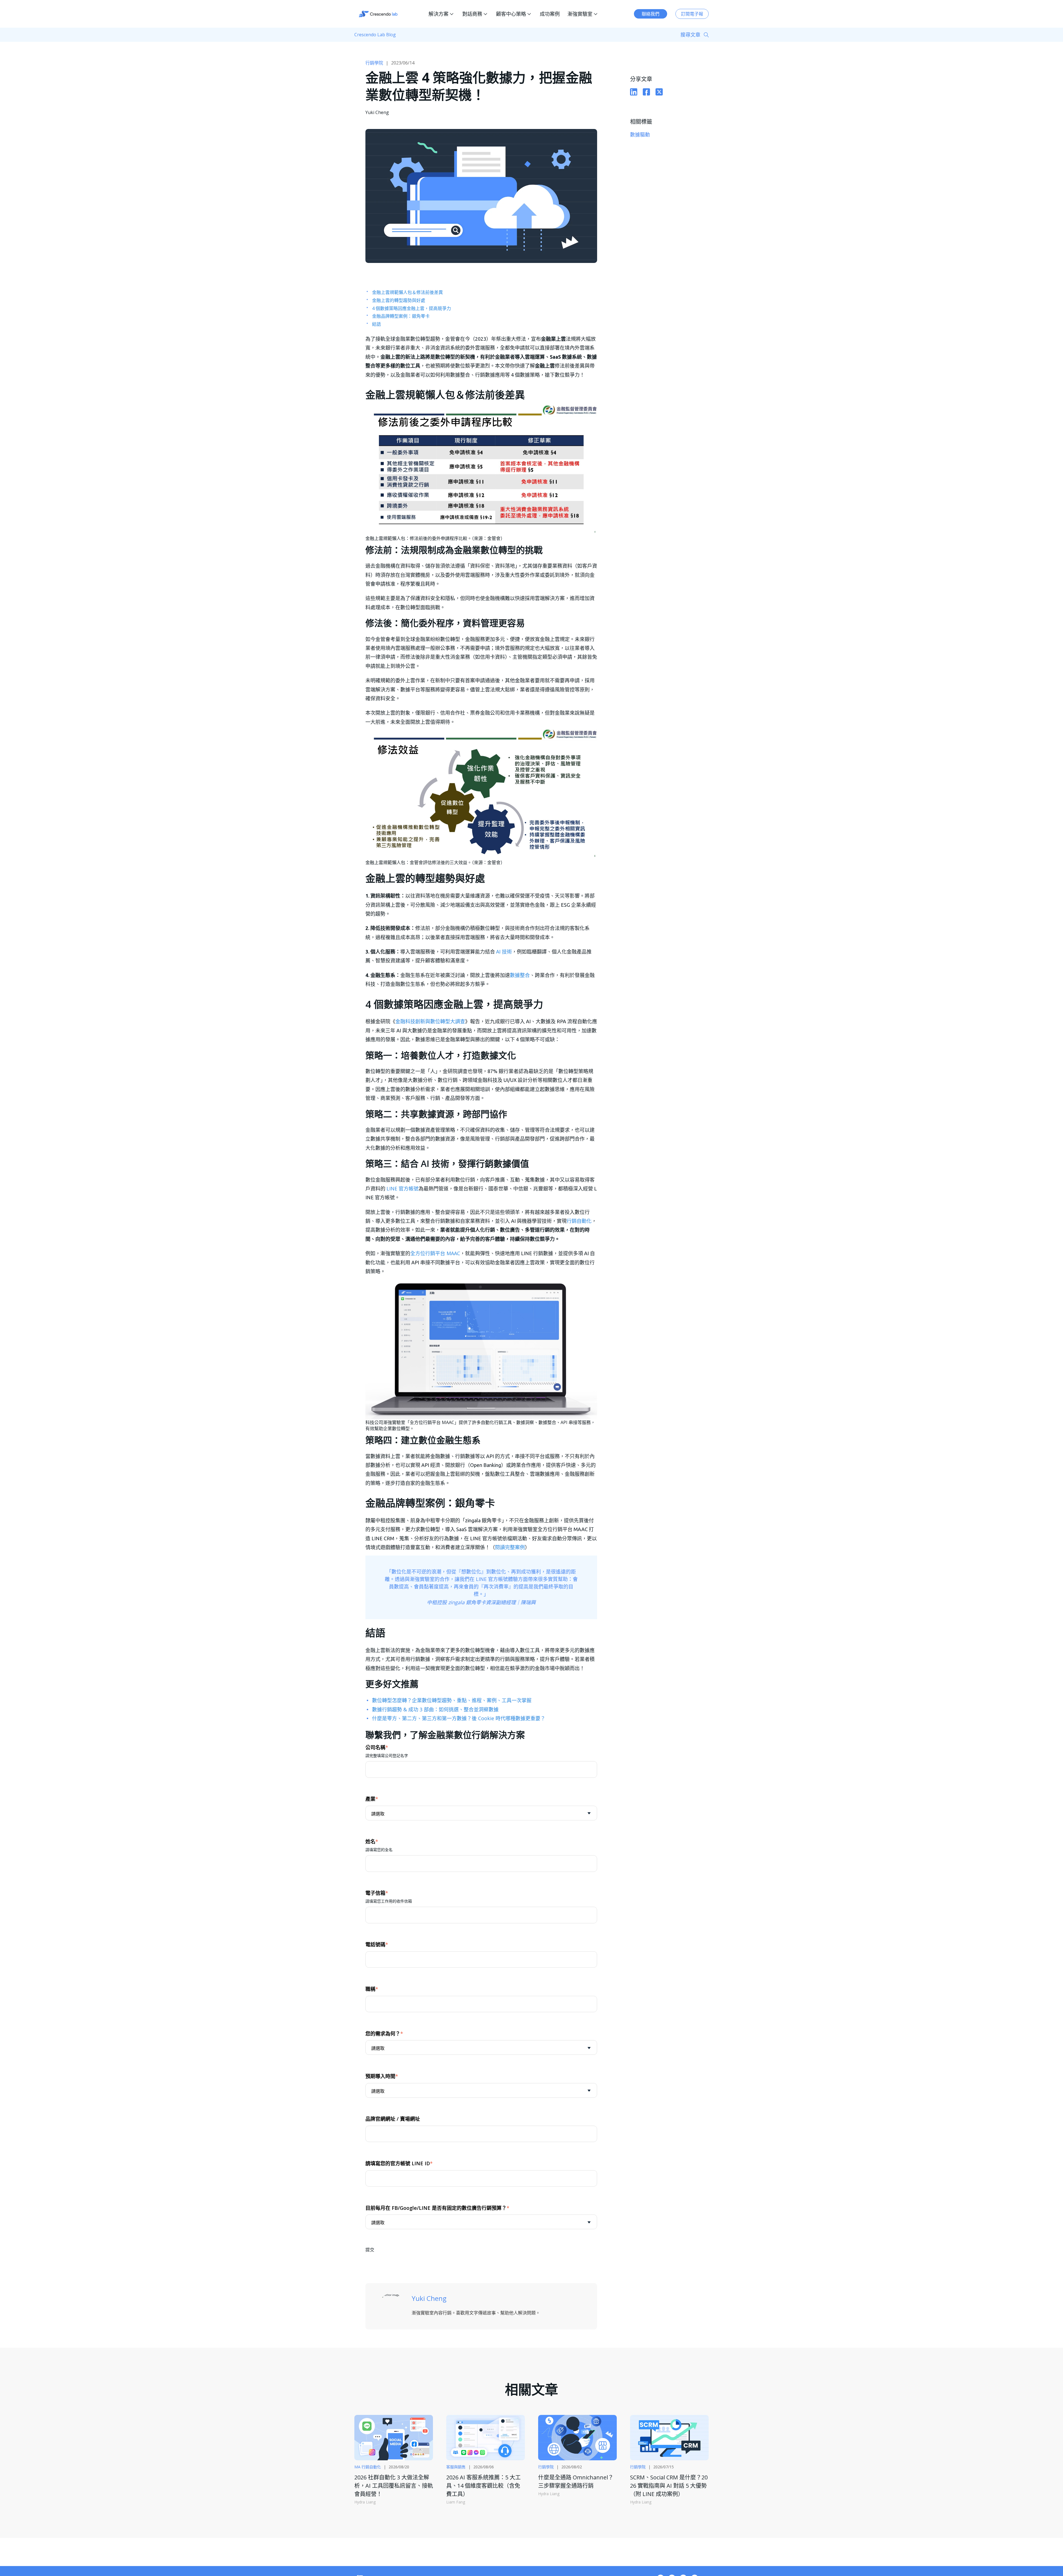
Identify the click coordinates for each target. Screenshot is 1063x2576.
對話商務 (472, 14)
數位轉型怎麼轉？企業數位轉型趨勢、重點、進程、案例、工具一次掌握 (452, 1700)
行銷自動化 (579, 1221)
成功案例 (550, 14)
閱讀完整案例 (510, 1547)
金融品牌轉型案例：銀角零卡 (401, 316)
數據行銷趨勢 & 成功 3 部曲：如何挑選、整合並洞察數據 (435, 1709)
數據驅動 (640, 135)
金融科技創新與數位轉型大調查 (430, 1021)
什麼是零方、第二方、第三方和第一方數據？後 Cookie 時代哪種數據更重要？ (459, 1718)
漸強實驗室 (580, 14)
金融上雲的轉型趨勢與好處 (399, 300)
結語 (376, 324)
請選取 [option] (378, 1814)
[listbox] (481, 1813)
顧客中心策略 (511, 14)
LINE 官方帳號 (403, 1188)
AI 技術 (504, 952)
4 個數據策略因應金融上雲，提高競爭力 (411, 308)
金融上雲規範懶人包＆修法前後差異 (407, 292)
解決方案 (438, 14)
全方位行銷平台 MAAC (435, 1253)
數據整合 (520, 975)
